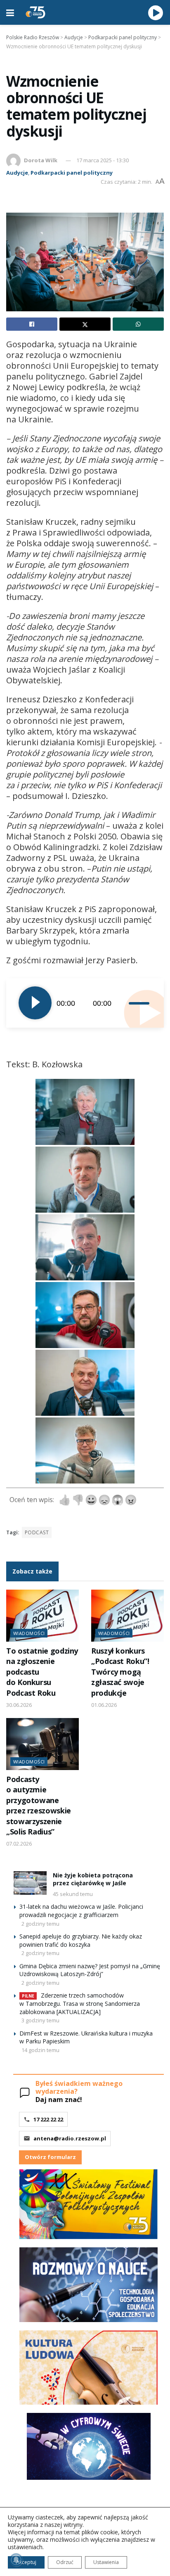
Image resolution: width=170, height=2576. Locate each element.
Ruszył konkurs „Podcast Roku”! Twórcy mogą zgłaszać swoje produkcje (120, 1672)
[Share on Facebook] (32, 324)
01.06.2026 (104, 1705)
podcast (37, 1532)
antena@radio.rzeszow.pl (70, 2138)
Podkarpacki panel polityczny (72, 173)
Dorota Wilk (41, 160)
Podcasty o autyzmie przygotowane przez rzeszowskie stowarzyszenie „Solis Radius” (39, 1805)
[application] (85, 1003)
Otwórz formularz (50, 2157)
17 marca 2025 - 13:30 (103, 160)
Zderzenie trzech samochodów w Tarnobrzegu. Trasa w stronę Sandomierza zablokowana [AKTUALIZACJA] (80, 2004)
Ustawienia (106, 2562)
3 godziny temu (40, 2020)
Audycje (17, 173)
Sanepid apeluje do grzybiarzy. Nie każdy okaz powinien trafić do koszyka (81, 1940)
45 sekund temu (73, 1894)
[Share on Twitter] (85, 324)
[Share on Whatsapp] (138, 324)
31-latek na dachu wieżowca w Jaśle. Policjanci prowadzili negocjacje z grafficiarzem (81, 1911)
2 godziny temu (40, 1924)
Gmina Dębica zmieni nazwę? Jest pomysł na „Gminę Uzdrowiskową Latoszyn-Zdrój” (90, 1970)
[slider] (140, 1003)
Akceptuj (26, 2562)
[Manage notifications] (16, 2560)
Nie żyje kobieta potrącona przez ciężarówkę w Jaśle (93, 1879)
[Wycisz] (123, 1003)
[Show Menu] (10, 12)
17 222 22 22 (48, 2119)
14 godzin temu (40, 2050)
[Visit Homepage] (35, 12)
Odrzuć (65, 2562)
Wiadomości (29, 1633)
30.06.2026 (19, 1705)
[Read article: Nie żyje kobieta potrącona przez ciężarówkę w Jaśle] (30, 1883)
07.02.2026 (19, 1844)
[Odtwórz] (35, 1003)
